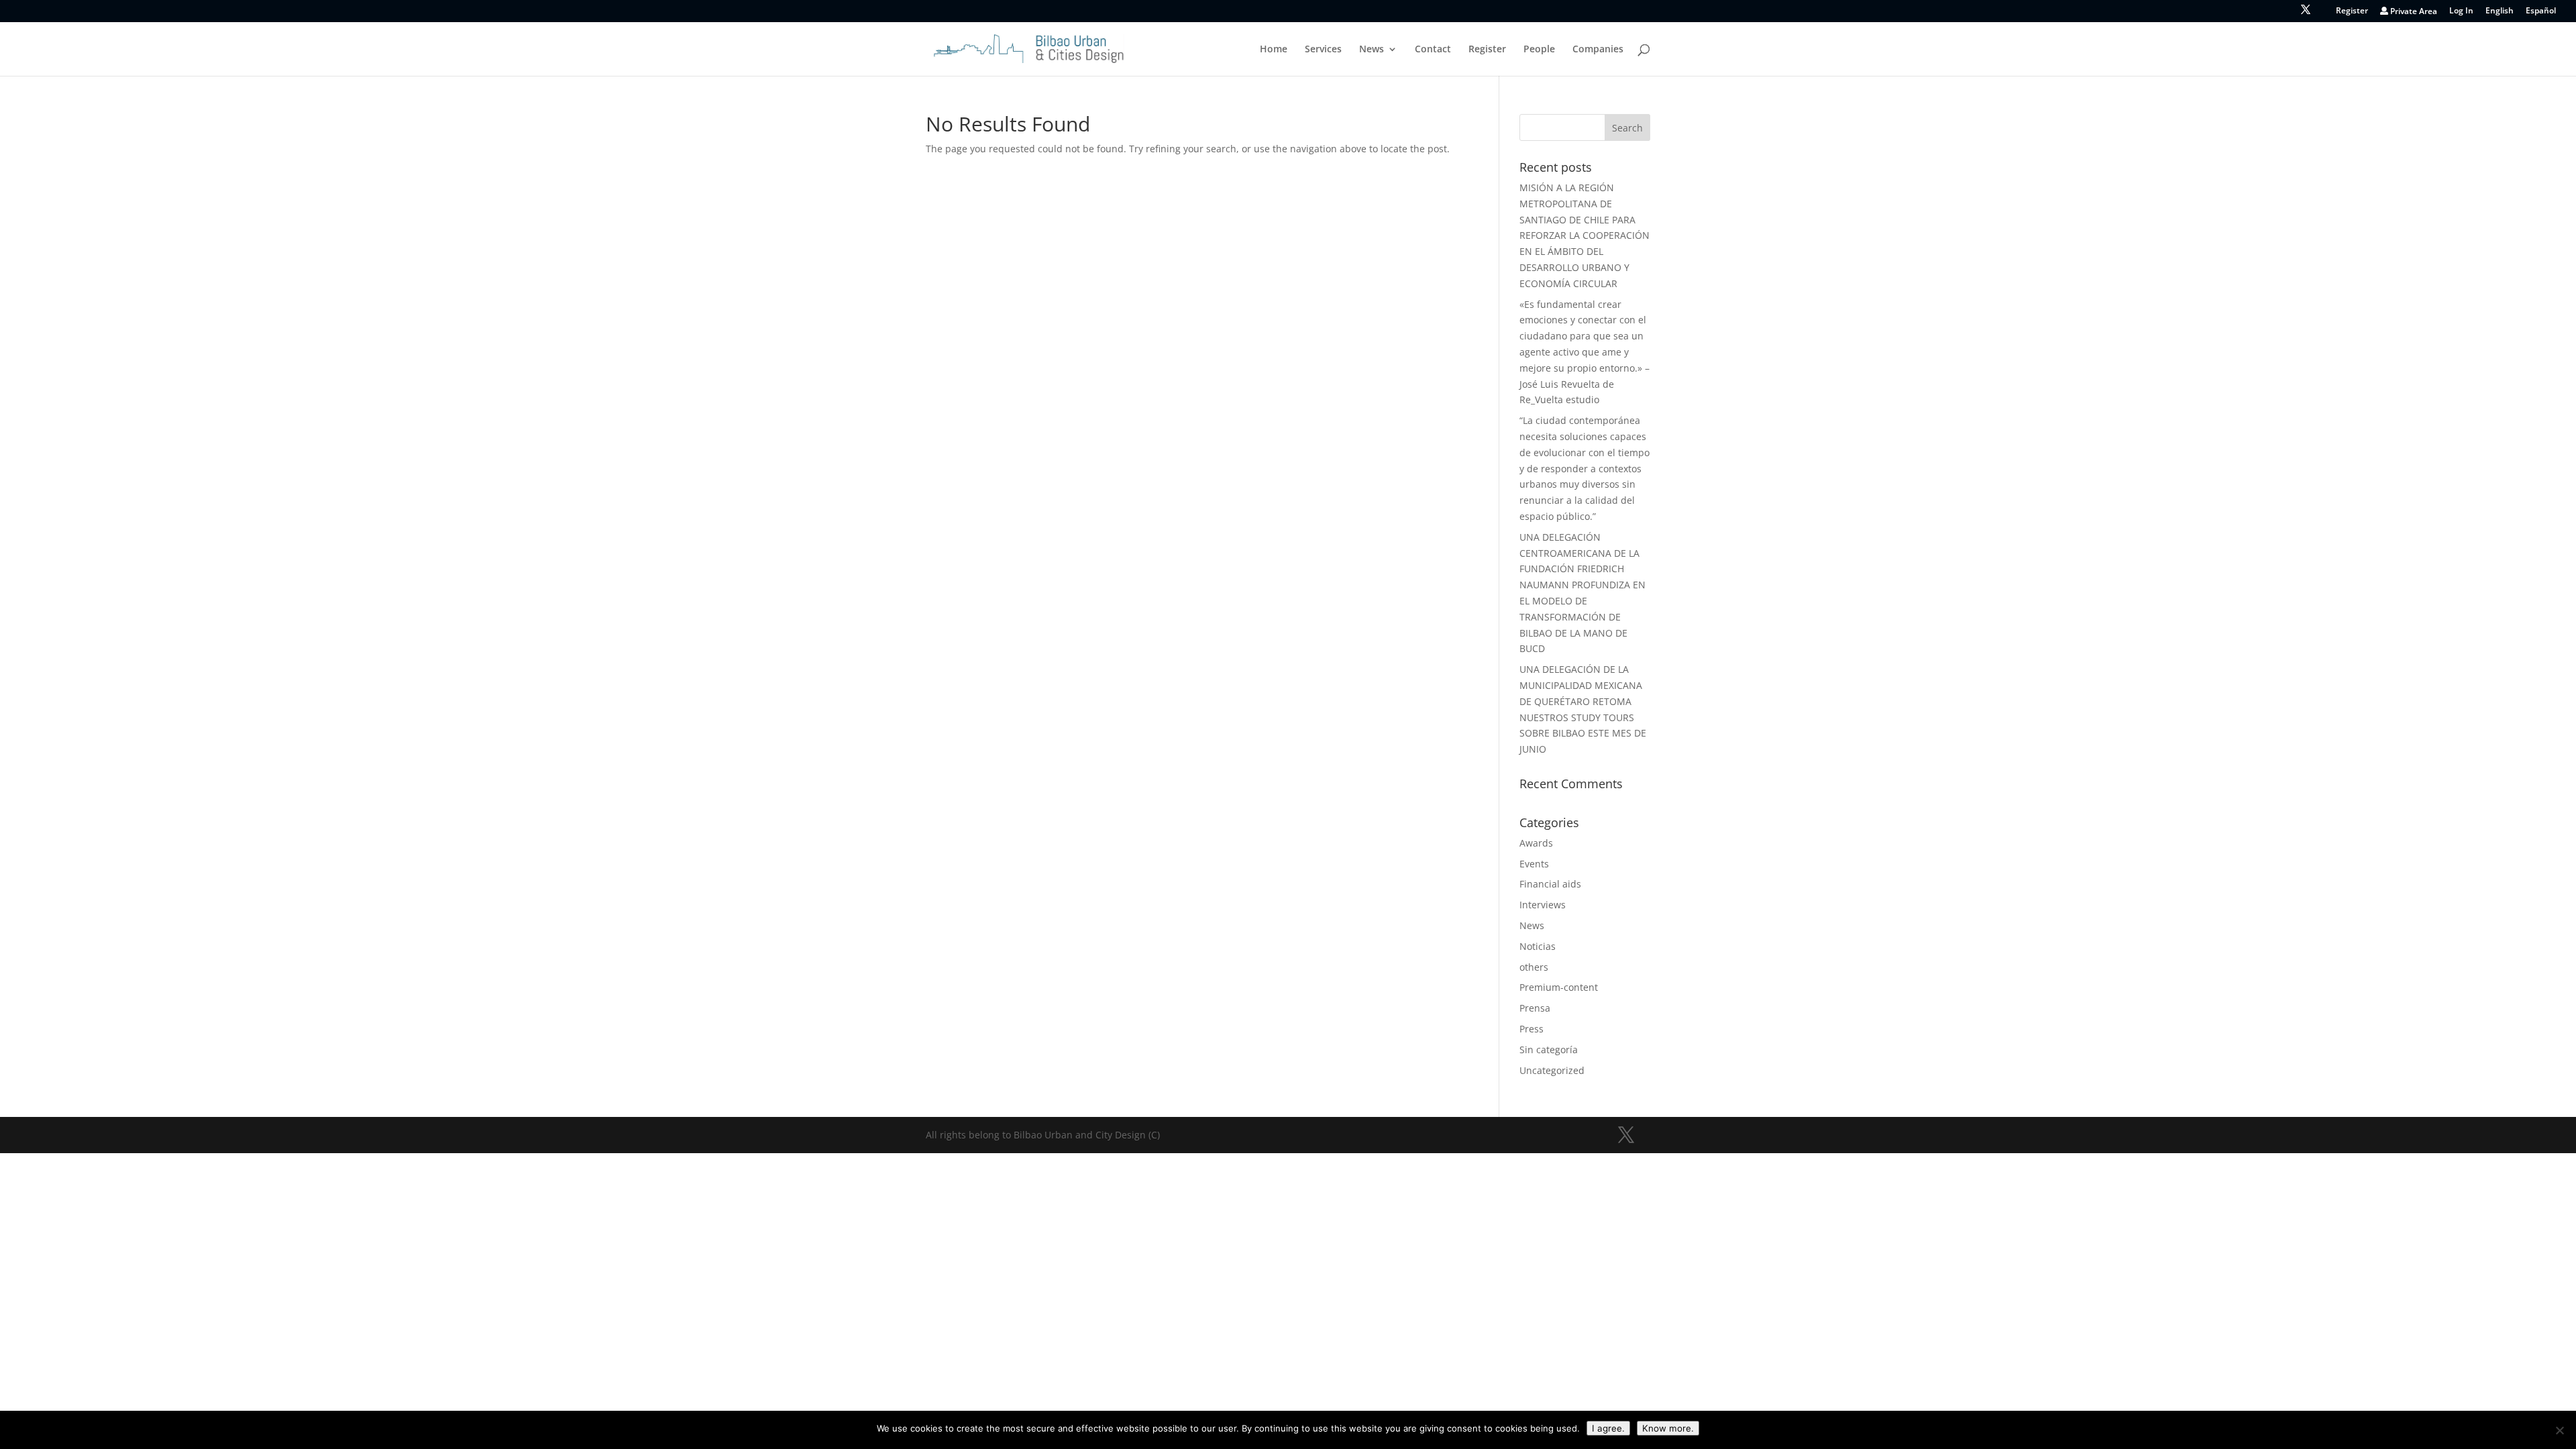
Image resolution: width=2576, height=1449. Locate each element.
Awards (1536, 843)
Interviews (1543, 905)
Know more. (1668, 1428)
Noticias (1538, 946)
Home (1274, 50)
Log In (2461, 11)
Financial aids (1550, 884)
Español (2541, 11)
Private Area (2413, 12)
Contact (1433, 50)
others (1534, 967)
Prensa (1535, 1008)
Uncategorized (1552, 1070)
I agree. (1608, 1428)
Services (1323, 50)
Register (2352, 11)
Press (1532, 1029)
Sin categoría (1549, 1050)
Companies (1598, 50)
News (1372, 50)
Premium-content (1559, 987)
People (1539, 50)
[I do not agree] (2559, 1430)
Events (1534, 864)
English (2500, 11)
